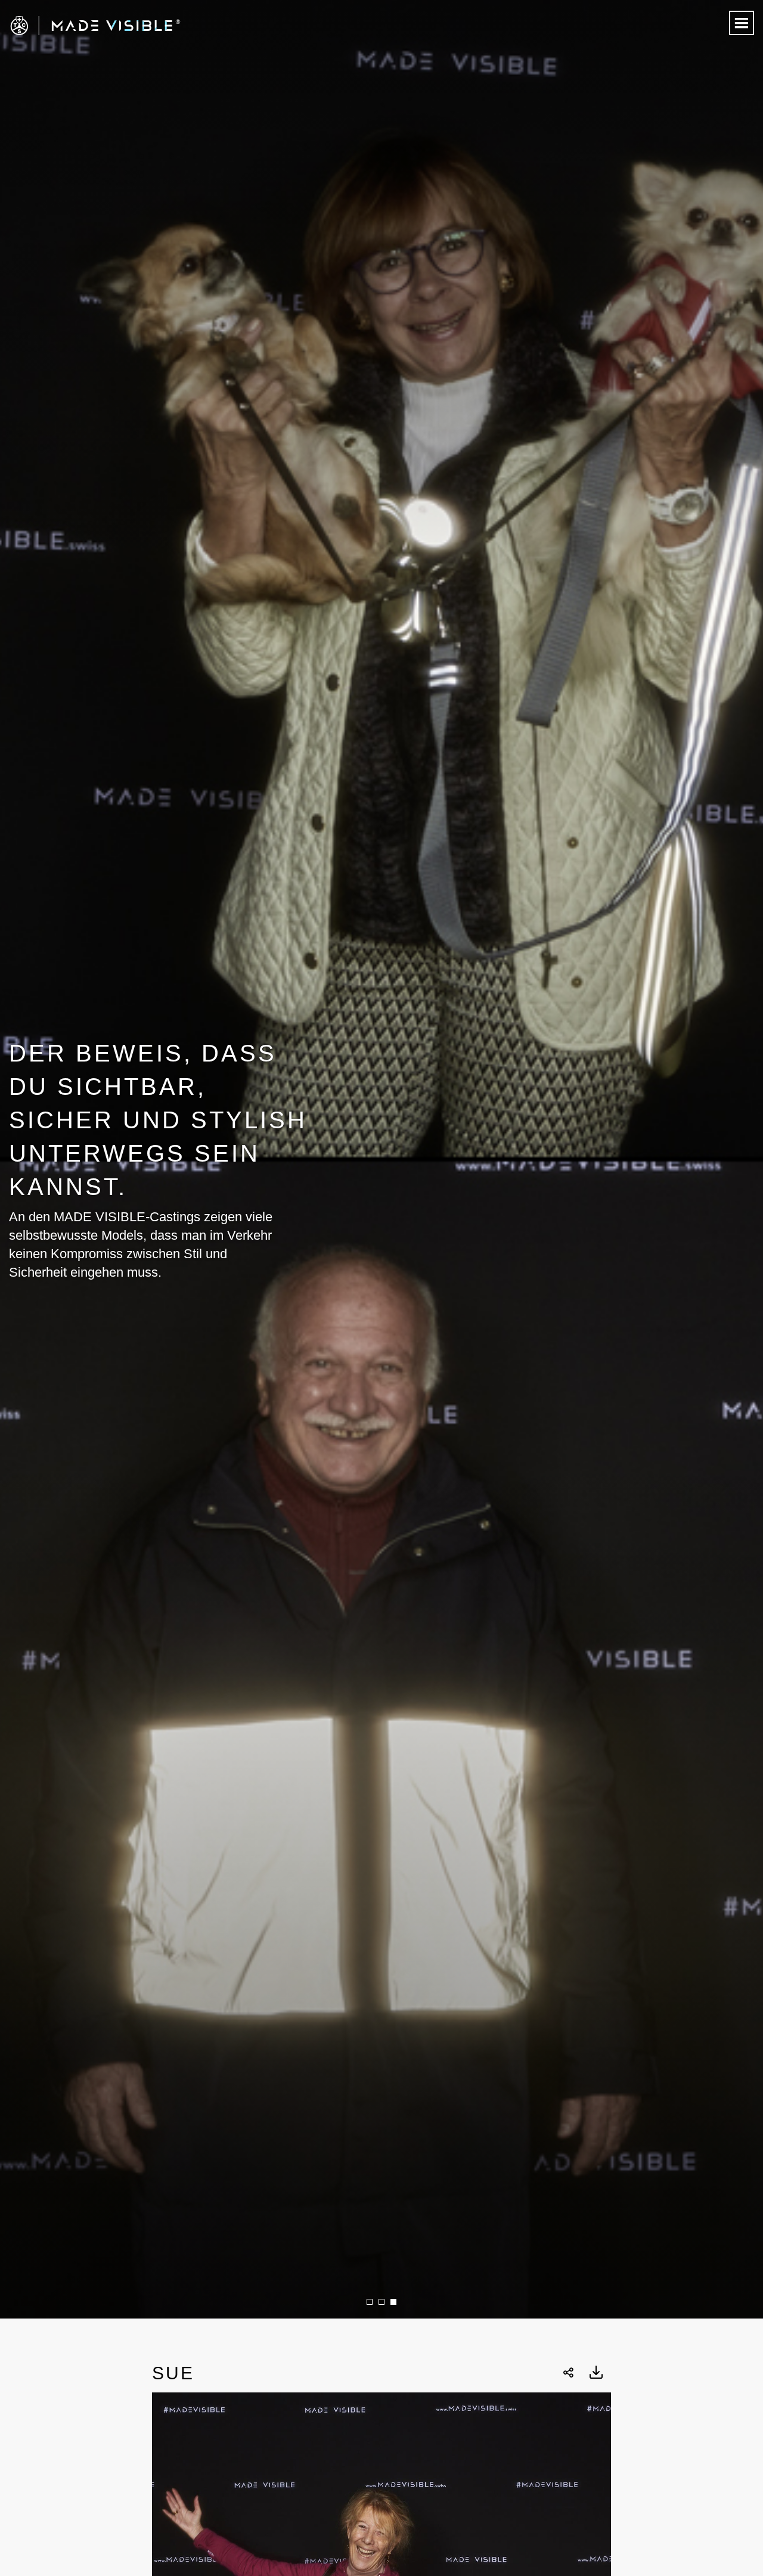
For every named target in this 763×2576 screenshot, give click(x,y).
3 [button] (393, 2302)
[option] (381, 1159)
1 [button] (370, 2302)
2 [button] (381, 2302)
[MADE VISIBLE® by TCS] (153, 26)
